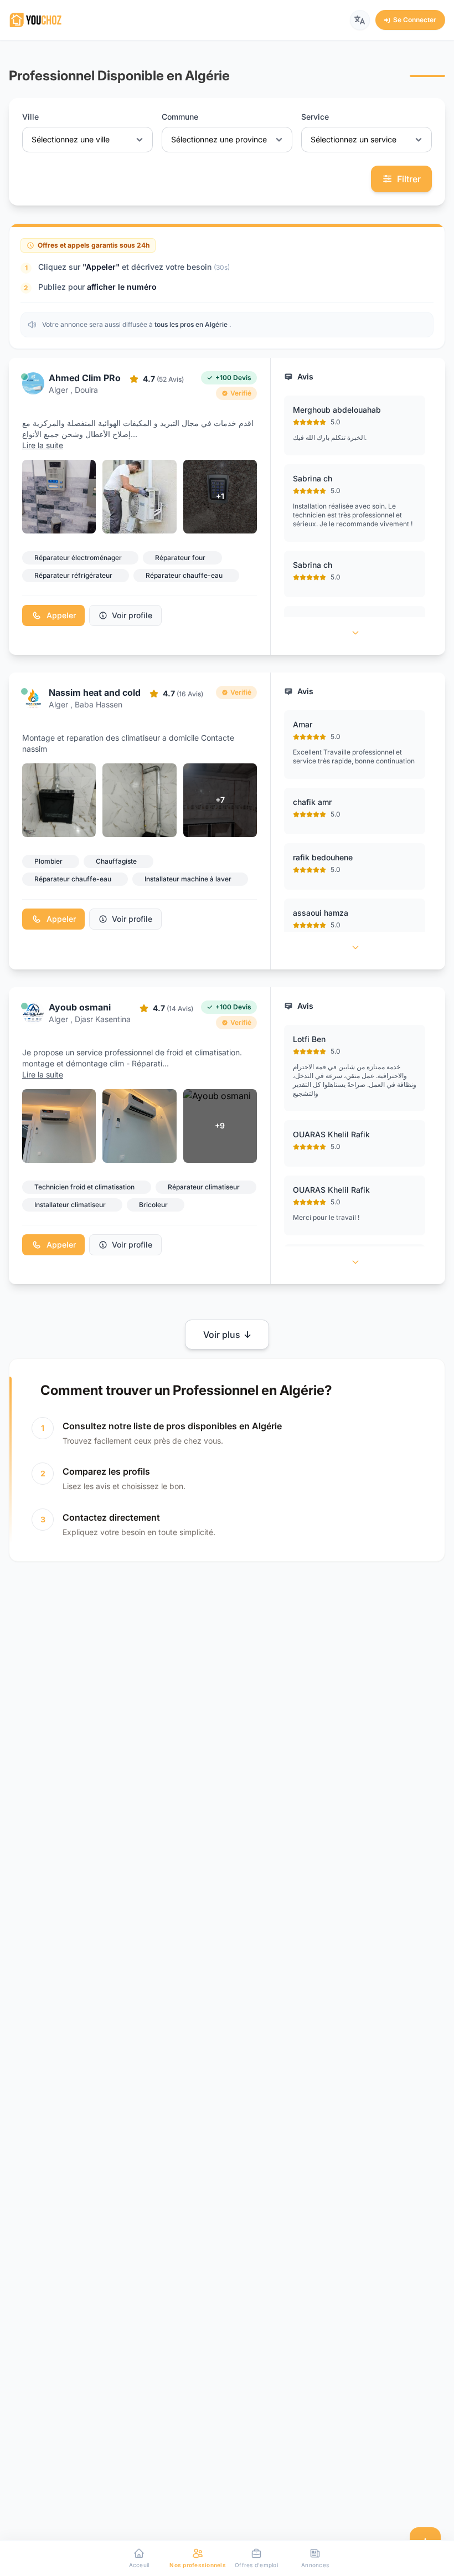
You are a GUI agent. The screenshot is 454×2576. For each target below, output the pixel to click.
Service (315, 117)
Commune (180, 117)
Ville (30, 117)
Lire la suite (43, 445)
